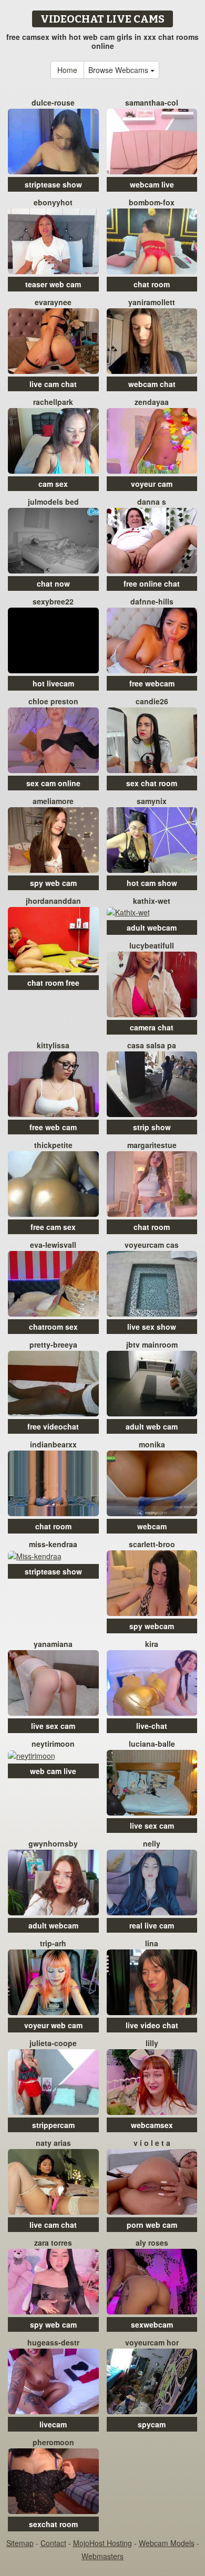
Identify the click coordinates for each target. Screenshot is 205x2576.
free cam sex (53, 1227)
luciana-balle (152, 1744)
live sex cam (53, 1726)
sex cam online (53, 783)
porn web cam (152, 2225)
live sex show (152, 1327)
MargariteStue (152, 1145)
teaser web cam (53, 284)
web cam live (53, 1771)
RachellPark (53, 402)
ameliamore (53, 801)
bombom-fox (152, 202)
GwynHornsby (53, 1843)
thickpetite (53, 1145)
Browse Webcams (119, 70)
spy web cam (53, 883)
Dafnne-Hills (152, 601)
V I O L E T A (152, 2143)
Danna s (152, 502)
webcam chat (152, 384)
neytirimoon (53, 1744)
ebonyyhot (53, 202)
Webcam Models (167, 2543)
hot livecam (53, 683)
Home (67, 70)
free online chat (152, 583)
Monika (152, 1444)
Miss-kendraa (53, 1544)
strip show (152, 1127)
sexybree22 (53, 601)
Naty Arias (53, 2143)
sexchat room (53, 2524)
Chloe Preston (53, 701)
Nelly (152, 1843)
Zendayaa (152, 402)
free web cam (53, 1127)
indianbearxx (53, 1444)
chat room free (53, 983)
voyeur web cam (53, 2025)
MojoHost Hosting (102, 2543)
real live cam (152, 1925)
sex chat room (152, 783)
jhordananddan (53, 901)
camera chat (152, 1027)
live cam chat (53, 384)
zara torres (53, 2243)
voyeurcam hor (152, 2342)
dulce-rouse (53, 102)
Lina (152, 1943)
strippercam (53, 2125)
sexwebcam (152, 2324)
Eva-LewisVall (53, 1245)
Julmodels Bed (53, 502)
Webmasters (102, 2556)
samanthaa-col (152, 102)
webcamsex (152, 2125)
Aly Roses (152, 2243)
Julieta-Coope (53, 2043)
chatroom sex (53, 1327)
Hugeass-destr (53, 2342)
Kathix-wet (152, 901)
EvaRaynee (53, 302)
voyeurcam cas (152, 1245)
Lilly (152, 2043)
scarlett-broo (152, 1544)
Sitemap (20, 2543)
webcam (152, 1526)
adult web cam (152, 1426)
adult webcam (152, 927)
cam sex (53, 484)
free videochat (53, 1426)
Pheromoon (53, 2442)
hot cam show (152, 883)
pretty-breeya (53, 1344)
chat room (152, 284)
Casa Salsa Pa (152, 1045)
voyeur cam (152, 484)
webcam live (152, 184)
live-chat (152, 1726)
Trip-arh (53, 1943)
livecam (53, 2424)
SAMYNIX (152, 801)
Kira (152, 1644)
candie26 (152, 701)
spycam (152, 2424)
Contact (53, 2543)
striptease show (53, 184)
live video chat (152, 2025)
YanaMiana (53, 1644)
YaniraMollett (152, 302)
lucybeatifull (152, 945)
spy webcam (152, 1626)
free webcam (152, 683)
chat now (53, 583)
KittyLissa (53, 1045)
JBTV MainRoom (152, 1344)
